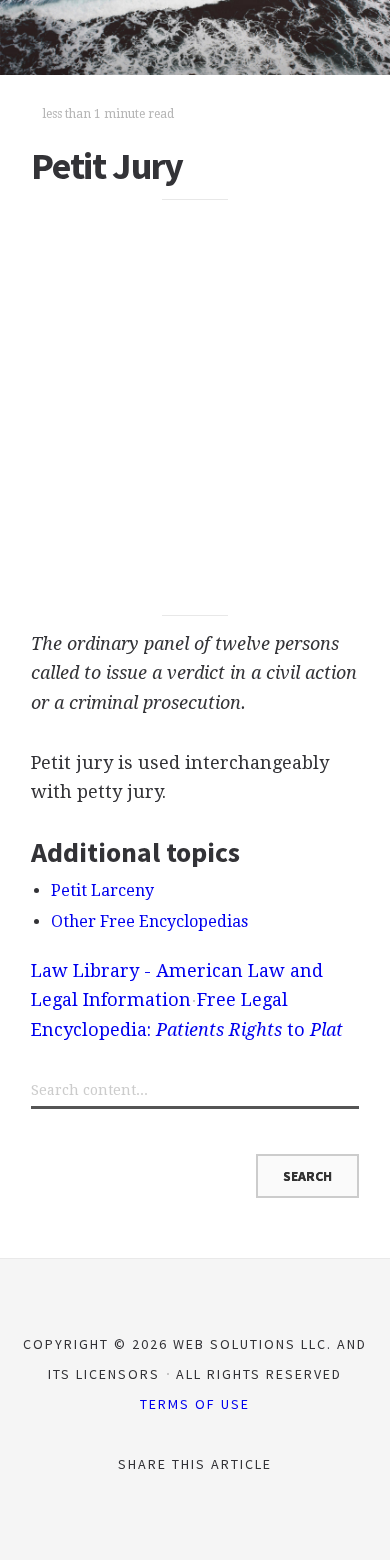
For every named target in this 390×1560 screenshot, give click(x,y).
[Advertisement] (195, 408)
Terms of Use (195, 1404)
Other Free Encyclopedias (149, 921)
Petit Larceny (102, 890)
